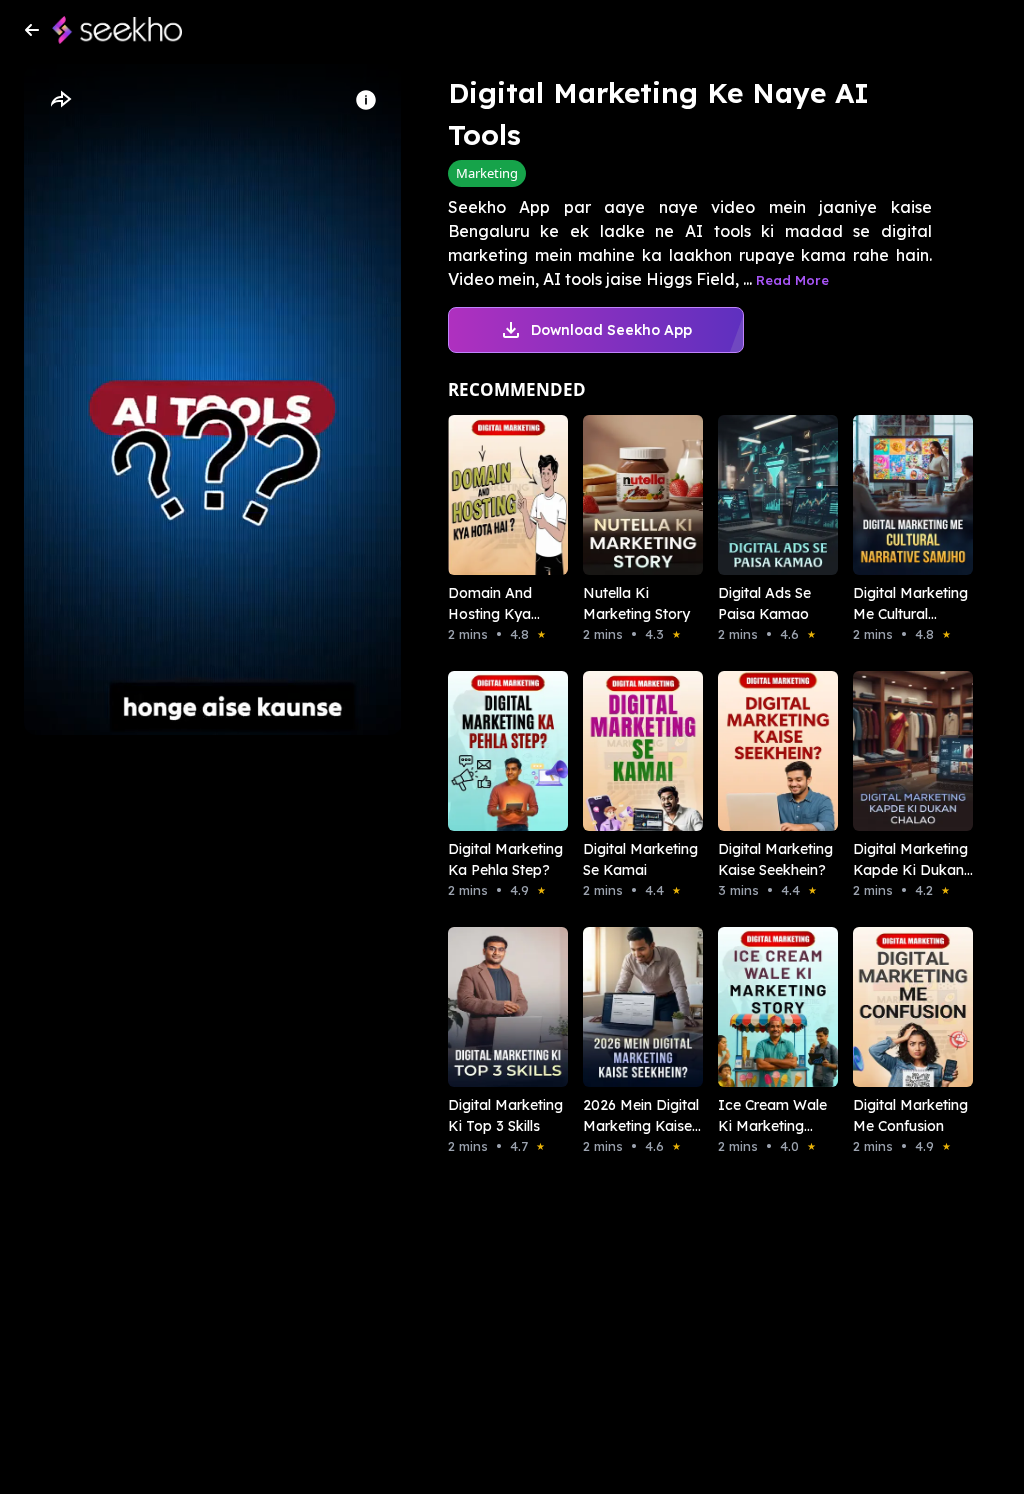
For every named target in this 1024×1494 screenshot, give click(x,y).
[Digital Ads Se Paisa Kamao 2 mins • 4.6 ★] (757, 495)
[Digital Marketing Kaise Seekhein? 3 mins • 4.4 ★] (757, 751)
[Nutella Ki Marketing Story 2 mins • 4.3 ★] (622, 495)
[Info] (366, 100)
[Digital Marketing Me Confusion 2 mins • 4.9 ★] (892, 1007)
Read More (792, 280)
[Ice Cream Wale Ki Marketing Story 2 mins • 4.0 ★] (757, 1007)
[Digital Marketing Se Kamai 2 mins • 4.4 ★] (622, 751)
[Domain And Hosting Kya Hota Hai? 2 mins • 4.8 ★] (487, 495)
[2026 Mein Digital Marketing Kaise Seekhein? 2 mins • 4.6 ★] (622, 1007)
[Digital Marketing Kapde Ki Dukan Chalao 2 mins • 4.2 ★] (892, 751)
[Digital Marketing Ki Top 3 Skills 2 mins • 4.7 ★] (487, 1007)
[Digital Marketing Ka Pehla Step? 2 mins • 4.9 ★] (487, 751)
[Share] (60, 100)
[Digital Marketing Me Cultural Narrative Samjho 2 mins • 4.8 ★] (892, 495)
